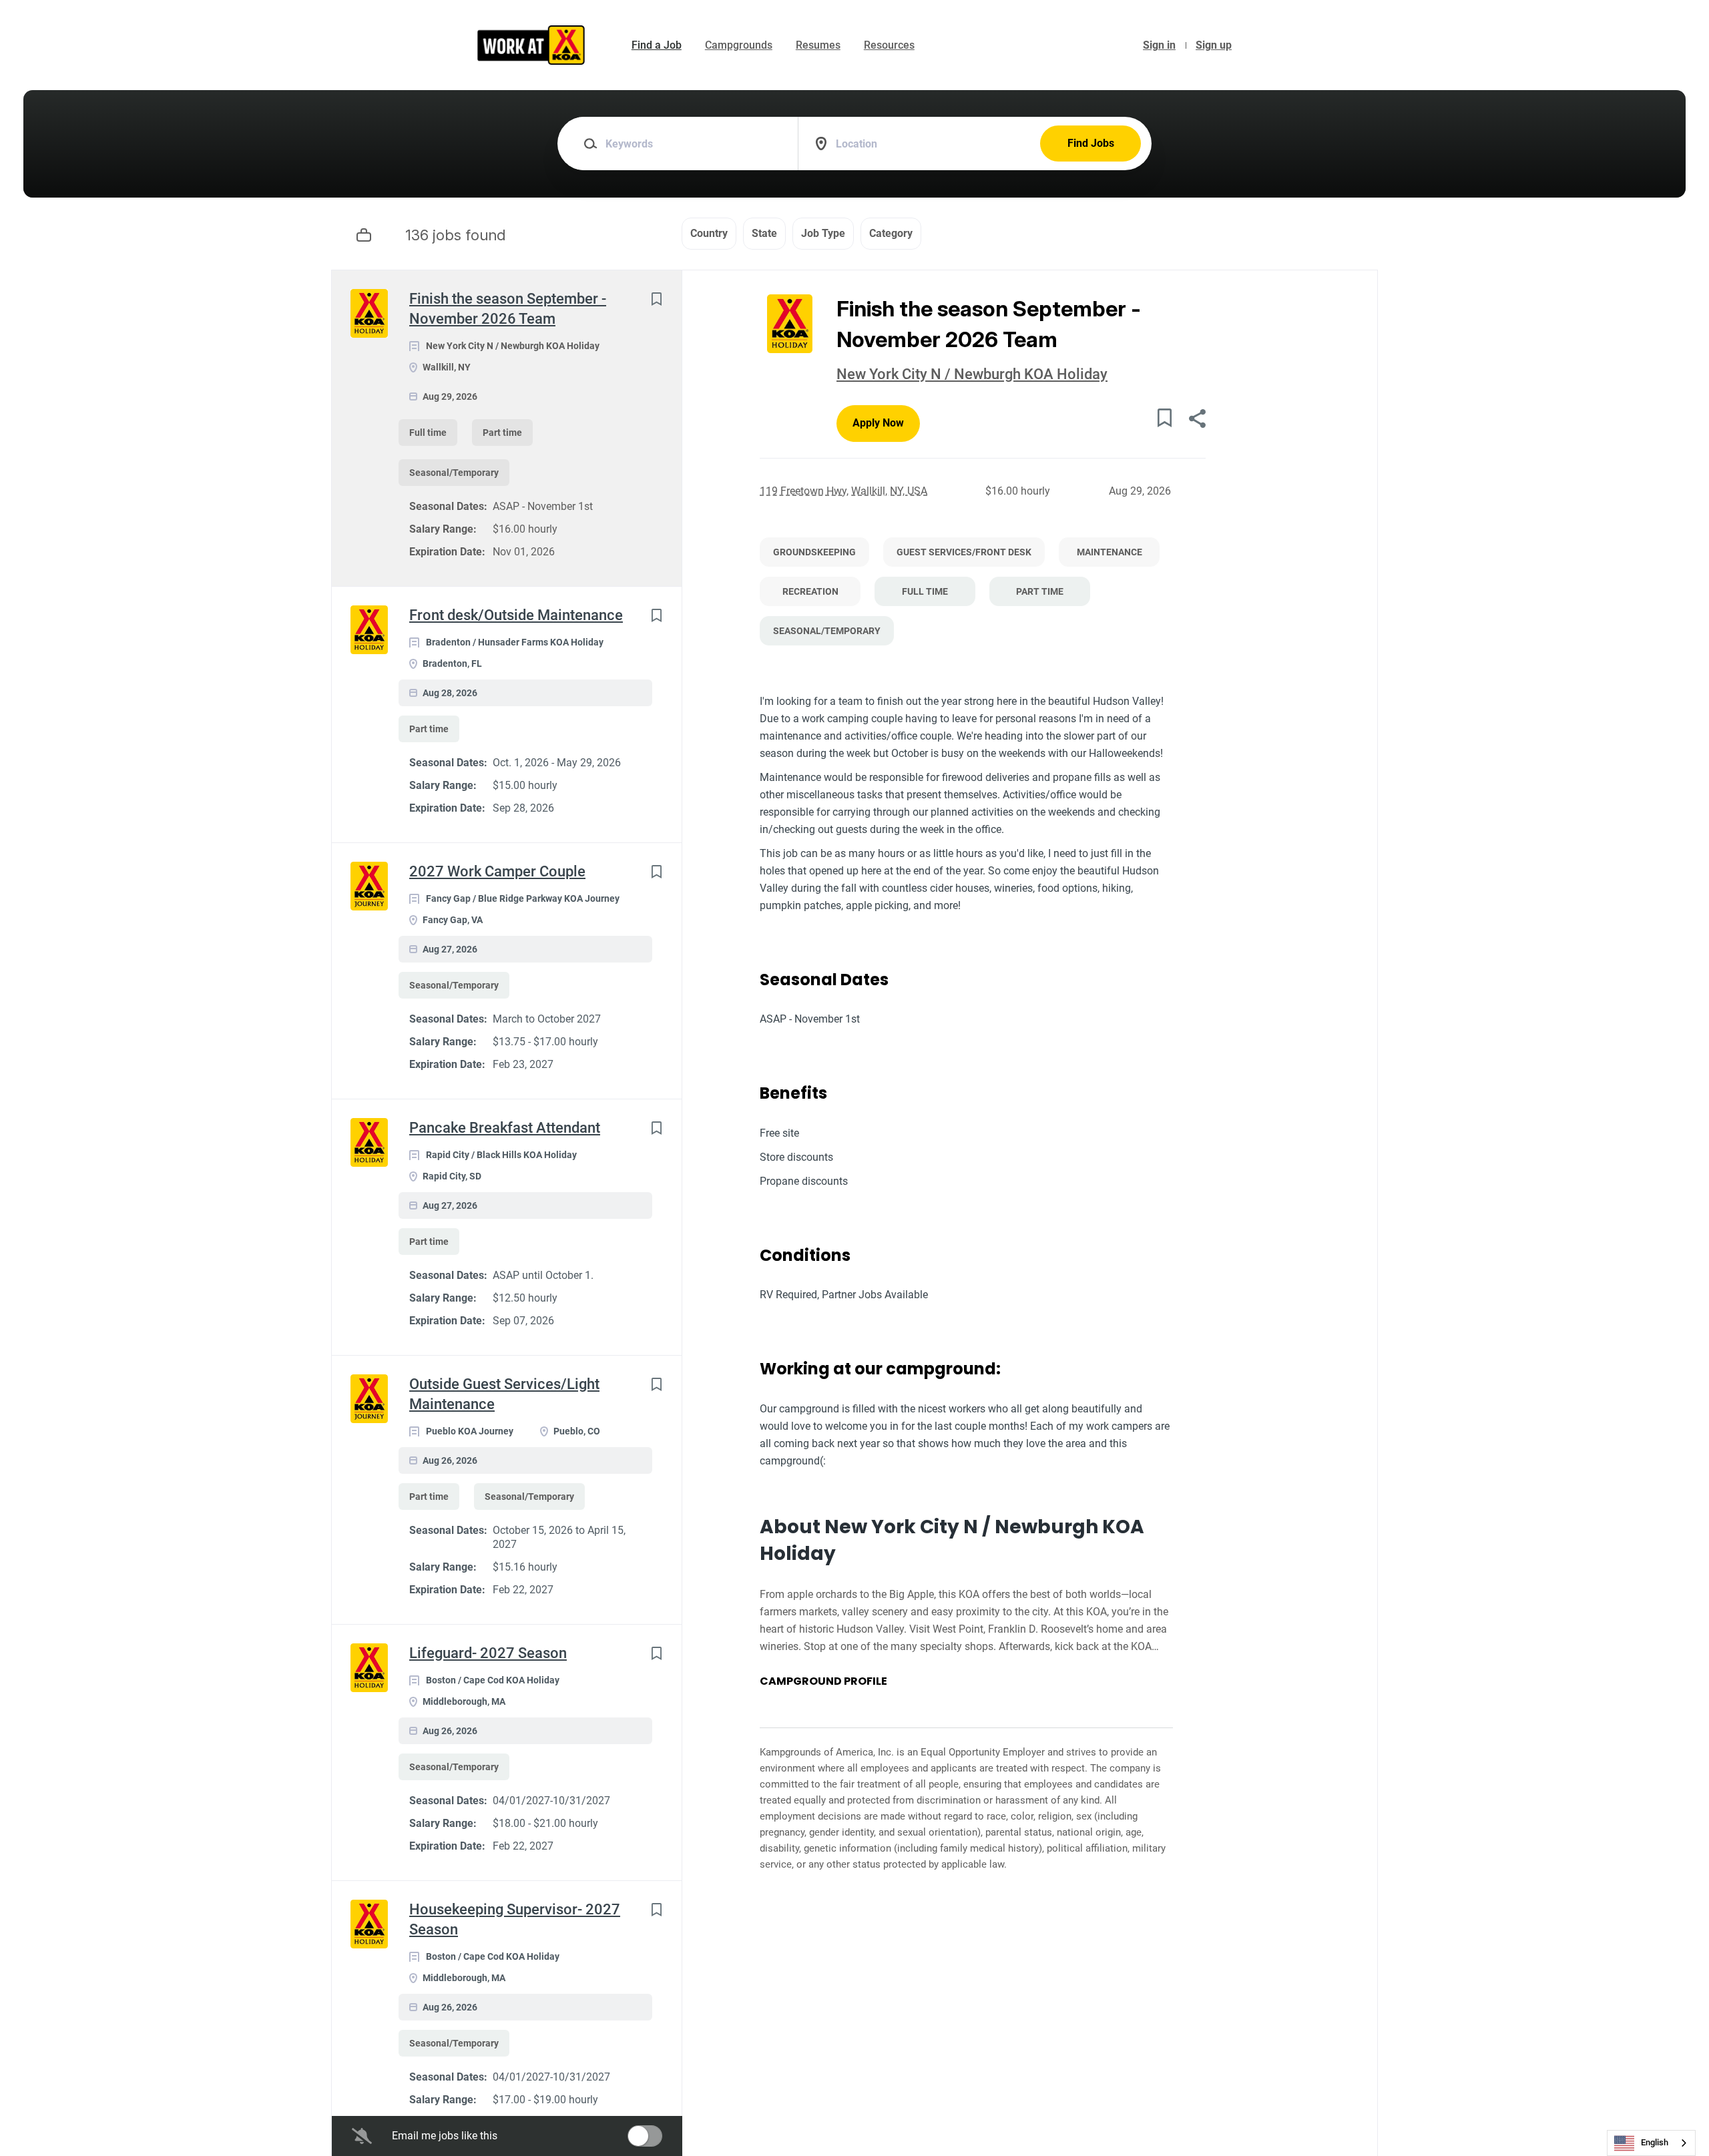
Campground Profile (823, 1681)
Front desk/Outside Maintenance (516, 615)
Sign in (1159, 45)
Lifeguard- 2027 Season (488, 1653)
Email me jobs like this (445, 2136)
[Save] (656, 299)
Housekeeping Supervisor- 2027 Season (515, 1919)
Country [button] (709, 233)
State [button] (764, 233)
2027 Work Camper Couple (497, 871)
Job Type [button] (823, 233)
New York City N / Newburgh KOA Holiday (972, 374)
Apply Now (878, 423)
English (1655, 2142)
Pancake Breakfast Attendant (505, 1128)
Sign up (1214, 45)
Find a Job (657, 45)
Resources (889, 45)
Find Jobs (1091, 143)
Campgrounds (739, 45)
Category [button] (891, 233)
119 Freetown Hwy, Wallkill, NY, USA (843, 491)
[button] (1197, 420)
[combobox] (1651, 2143)
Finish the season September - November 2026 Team (508, 309)
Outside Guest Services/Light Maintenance (504, 1394)
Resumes (818, 45)
